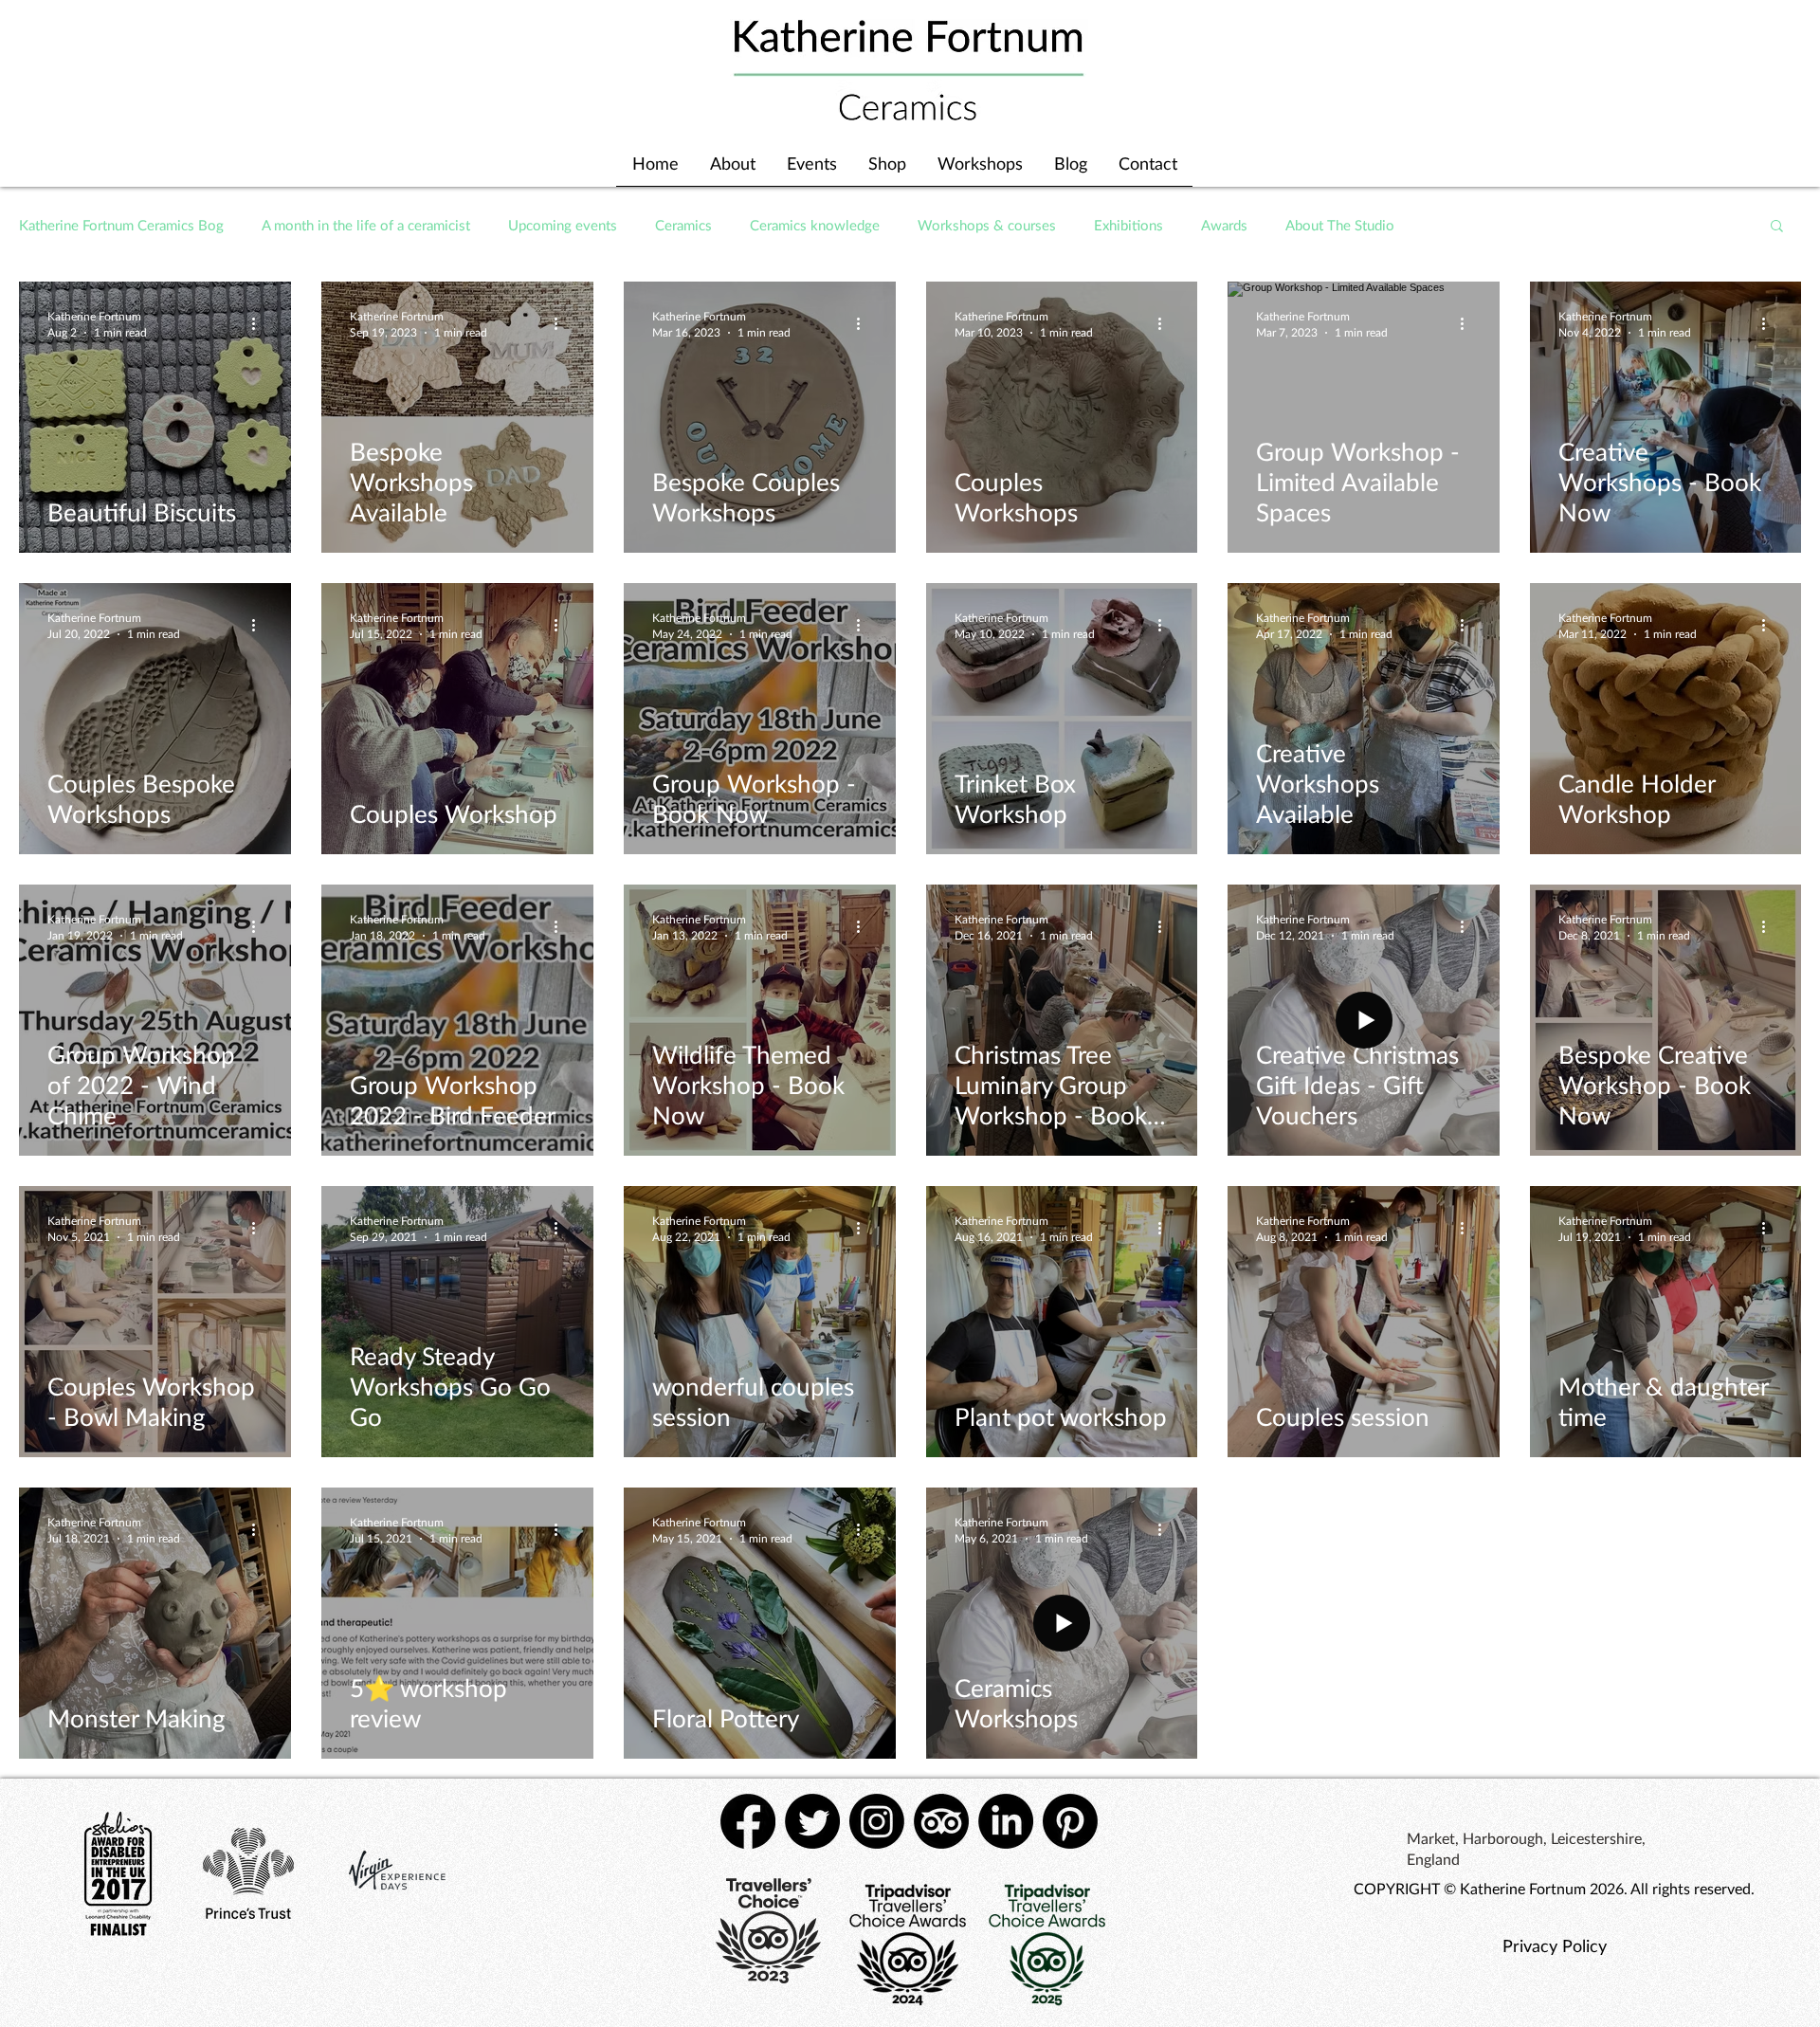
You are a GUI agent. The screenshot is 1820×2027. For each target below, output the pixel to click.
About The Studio (1340, 225)
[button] (1777, 227)
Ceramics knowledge (815, 225)
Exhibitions (1128, 225)
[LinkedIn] (1006, 1821)
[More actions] (260, 323)
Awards (1224, 225)
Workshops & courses (987, 225)
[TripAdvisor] (941, 1821)
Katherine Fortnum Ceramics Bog (121, 225)
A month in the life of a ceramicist (366, 225)
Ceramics (683, 225)
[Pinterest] (1070, 1821)
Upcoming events (563, 225)
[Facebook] (748, 1821)
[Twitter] (812, 1821)
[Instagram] (877, 1821)
